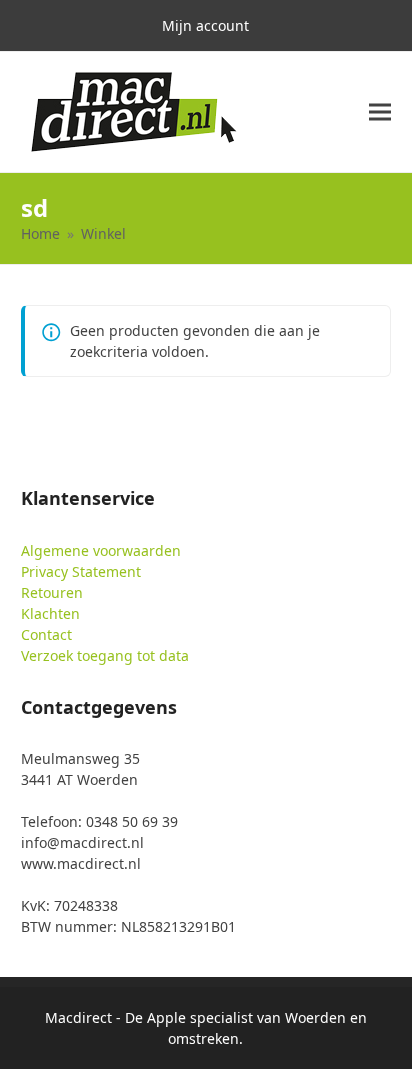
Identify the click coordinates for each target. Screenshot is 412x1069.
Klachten (50, 613)
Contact (46, 634)
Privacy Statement (81, 571)
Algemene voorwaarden (101, 550)
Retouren (52, 592)
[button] (380, 112)
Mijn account (205, 25)
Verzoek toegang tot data (105, 655)
